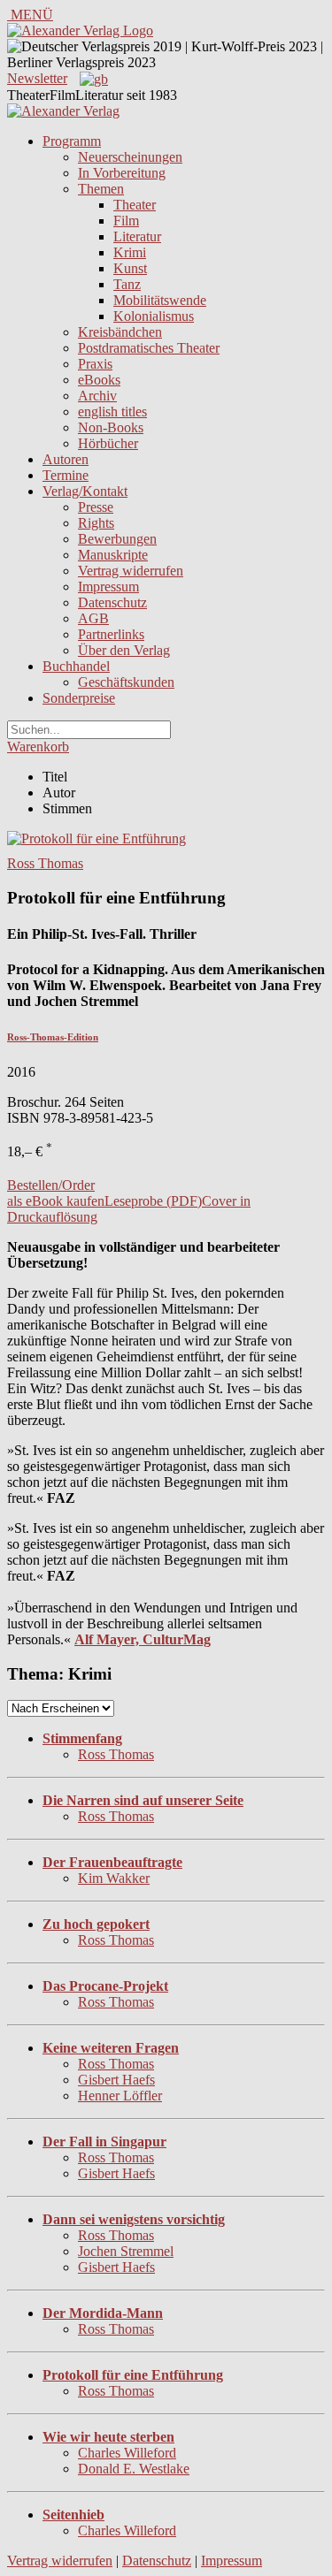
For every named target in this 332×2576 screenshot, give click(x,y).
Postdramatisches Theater (149, 348)
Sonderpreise (79, 698)
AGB (93, 618)
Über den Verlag (124, 650)
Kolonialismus (154, 316)
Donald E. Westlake (134, 2469)
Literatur (137, 236)
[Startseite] (63, 111)
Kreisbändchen (120, 332)
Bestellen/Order (51, 1185)
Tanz (127, 284)
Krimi (130, 252)
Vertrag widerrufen (131, 571)
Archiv (97, 396)
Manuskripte (113, 555)
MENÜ (30, 15)
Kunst (130, 268)
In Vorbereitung (122, 173)
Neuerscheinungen (130, 157)
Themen (101, 189)
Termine (66, 475)
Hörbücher (108, 443)
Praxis (95, 364)
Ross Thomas (45, 863)
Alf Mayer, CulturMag (143, 1639)
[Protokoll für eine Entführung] (97, 838)
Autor (59, 793)
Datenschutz (112, 602)
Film (126, 221)
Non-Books (111, 427)
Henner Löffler (120, 2096)
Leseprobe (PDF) (153, 1201)
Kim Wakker (114, 1878)
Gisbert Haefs (116, 2080)
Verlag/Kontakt (85, 491)
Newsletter (37, 78)
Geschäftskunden (126, 682)
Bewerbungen (117, 539)
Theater (135, 205)
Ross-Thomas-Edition (53, 1037)
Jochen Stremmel (126, 2251)
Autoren (66, 459)
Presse (96, 507)
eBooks (99, 380)
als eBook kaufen (56, 1201)
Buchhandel (76, 666)
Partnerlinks (111, 634)
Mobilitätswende (160, 300)
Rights (96, 523)
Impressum (108, 587)
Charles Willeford (127, 2453)
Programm (72, 141)
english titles (112, 412)
